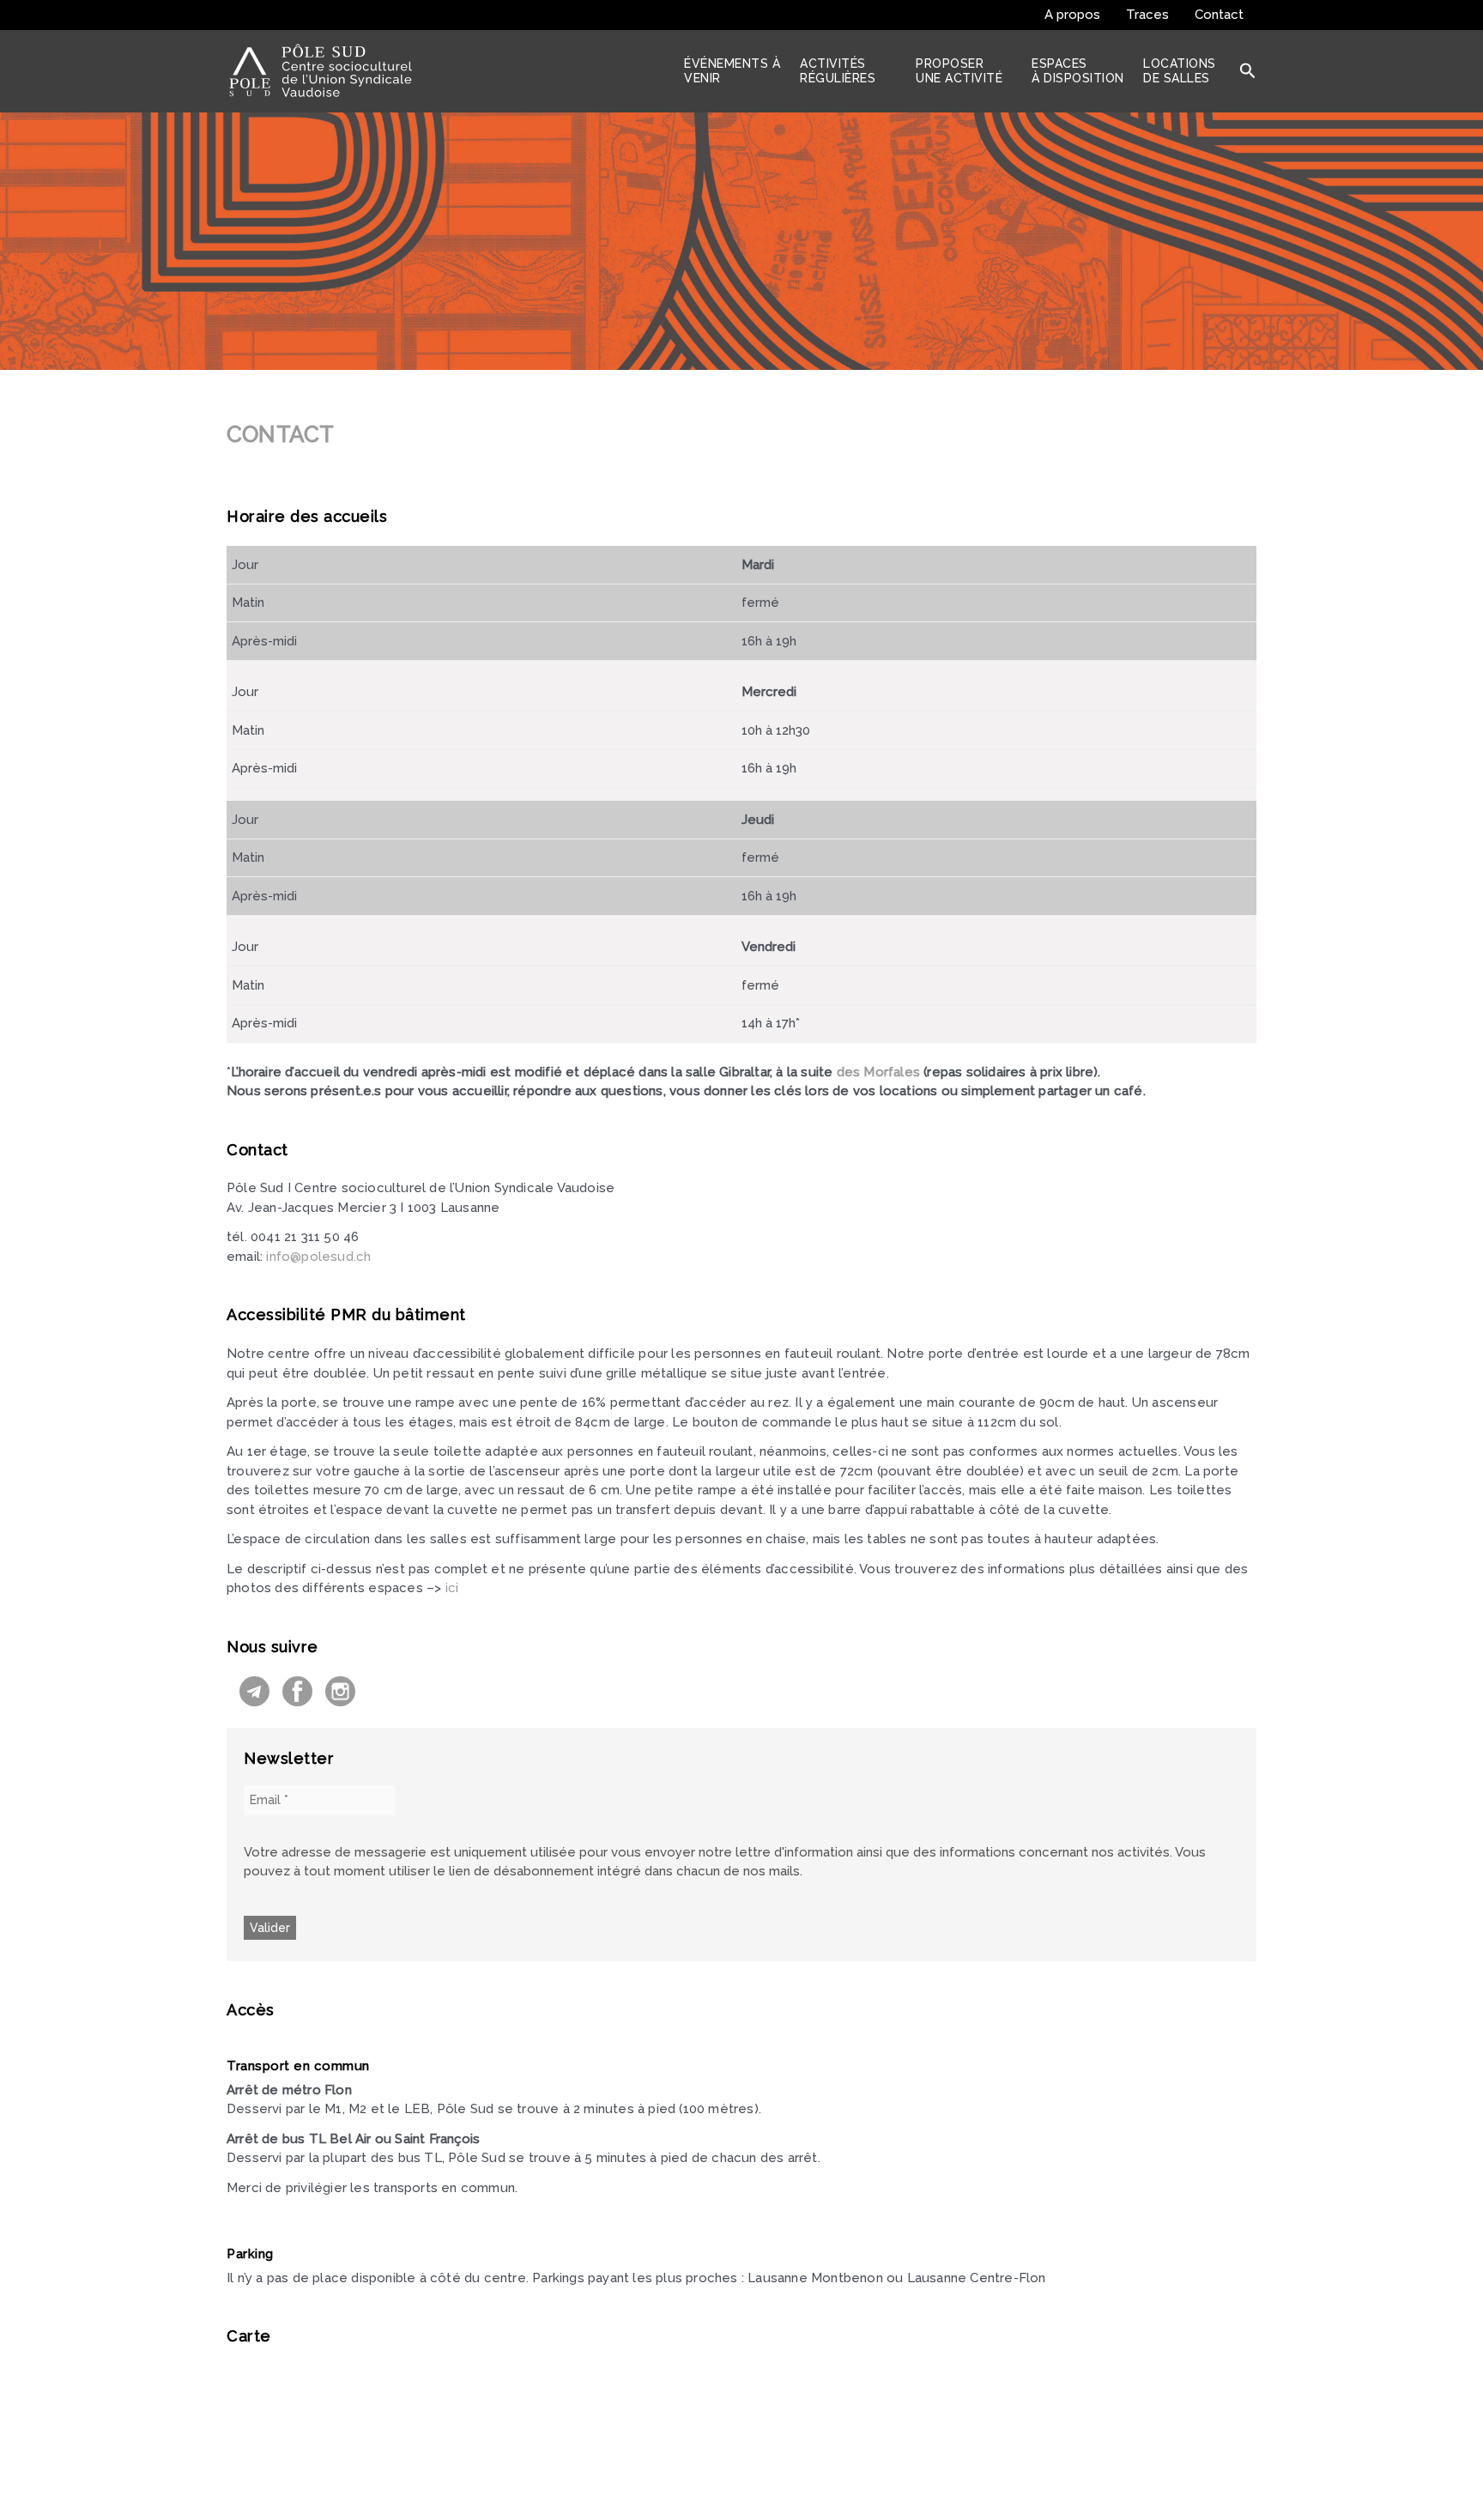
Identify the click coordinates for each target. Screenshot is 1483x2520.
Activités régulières (838, 71)
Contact (1219, 15)
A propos (1072, 15)
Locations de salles (1180, 71)
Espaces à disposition (1078, 71)
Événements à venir (732, 71)
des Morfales (881, 1072)
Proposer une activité (959, 71)
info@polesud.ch (318, 1257)
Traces (1147, 15)
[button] (1248, 71)
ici (452, 1588)
